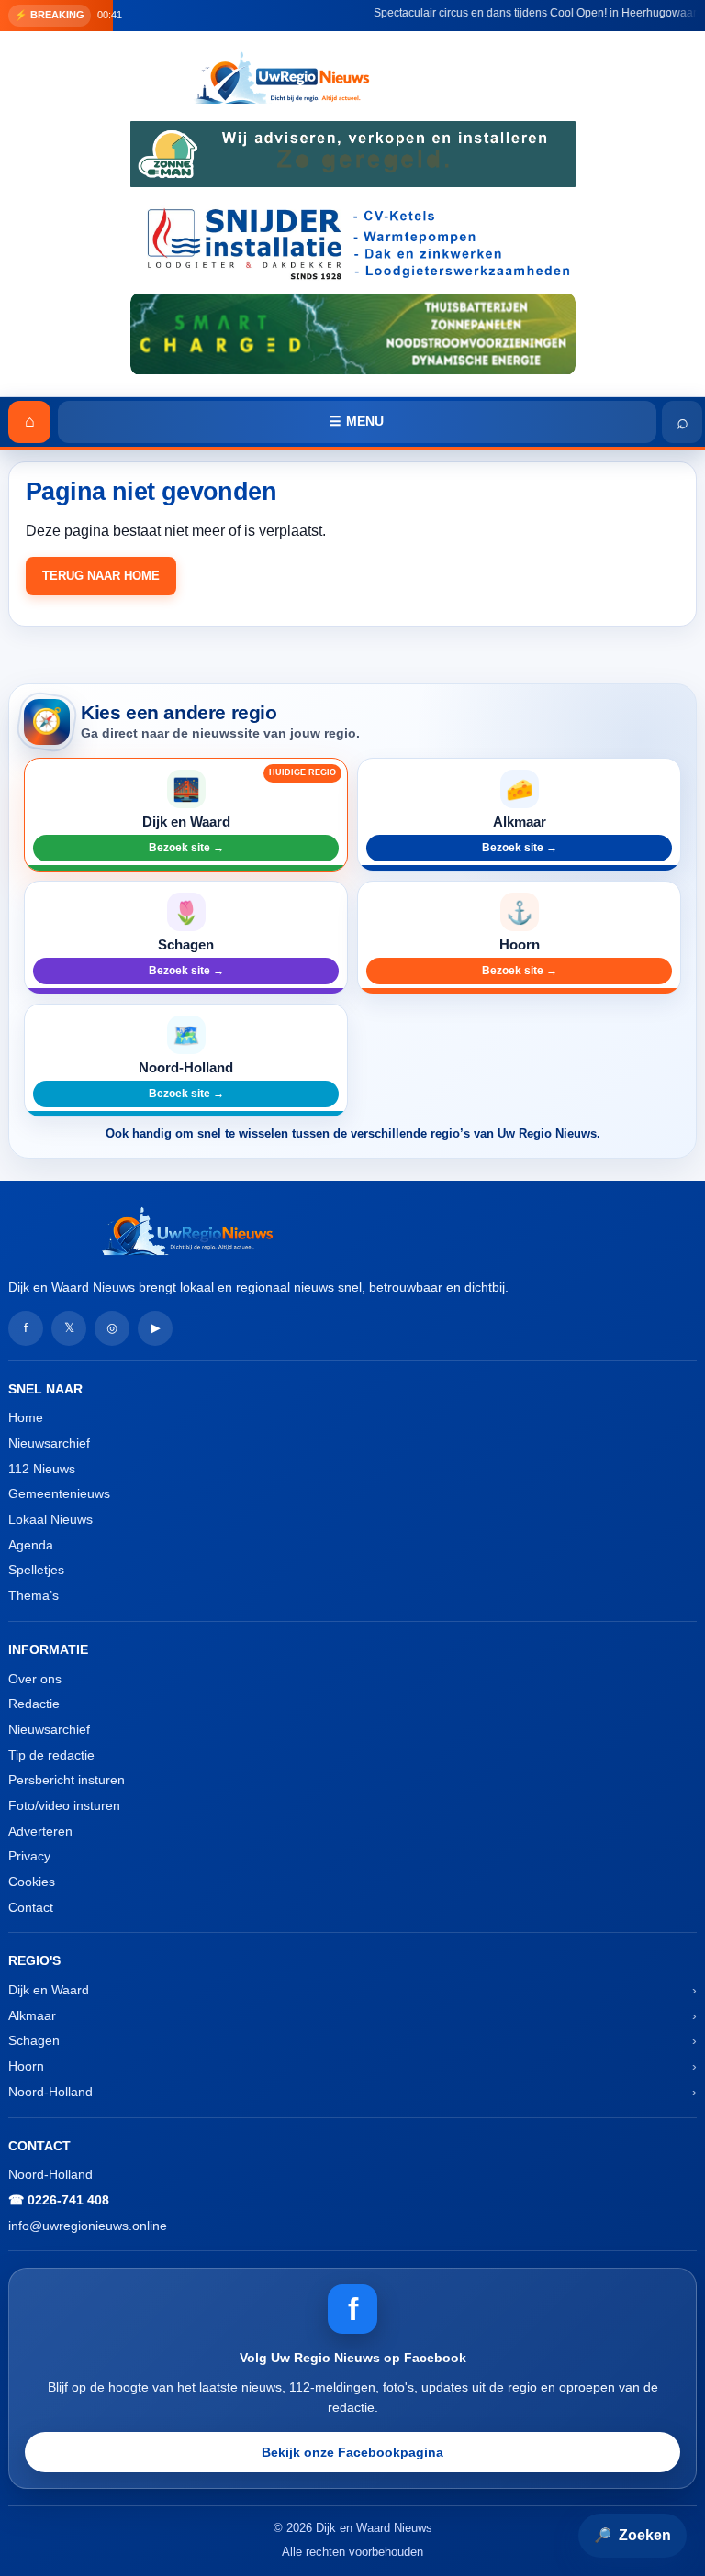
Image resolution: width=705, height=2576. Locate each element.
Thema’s (34, 1595)
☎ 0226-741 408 (59, 2200)
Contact (31, 1907)
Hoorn (26, 2066)
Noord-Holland (50, 2092)
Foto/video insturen (64, 1805)
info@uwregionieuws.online (88, 2226)
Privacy (29, 1856)
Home (26, 1417)
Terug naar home (101, 576)
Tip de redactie (51, 1755)
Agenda (31, 1545)
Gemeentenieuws (59, 1493)
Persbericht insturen (67, 1780)
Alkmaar (32, 2015)
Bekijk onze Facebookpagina (352, 2452)
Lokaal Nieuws (50, 1519)
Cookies (32, 1882)
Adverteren (40, 1831)
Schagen (34, 2040)
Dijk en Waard (49, 1990)
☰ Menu (357, 421)
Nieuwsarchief (49, 1443)
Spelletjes (36, 1570)
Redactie (34, 1704)
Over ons (35, 1679)
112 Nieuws (42, 1469)
